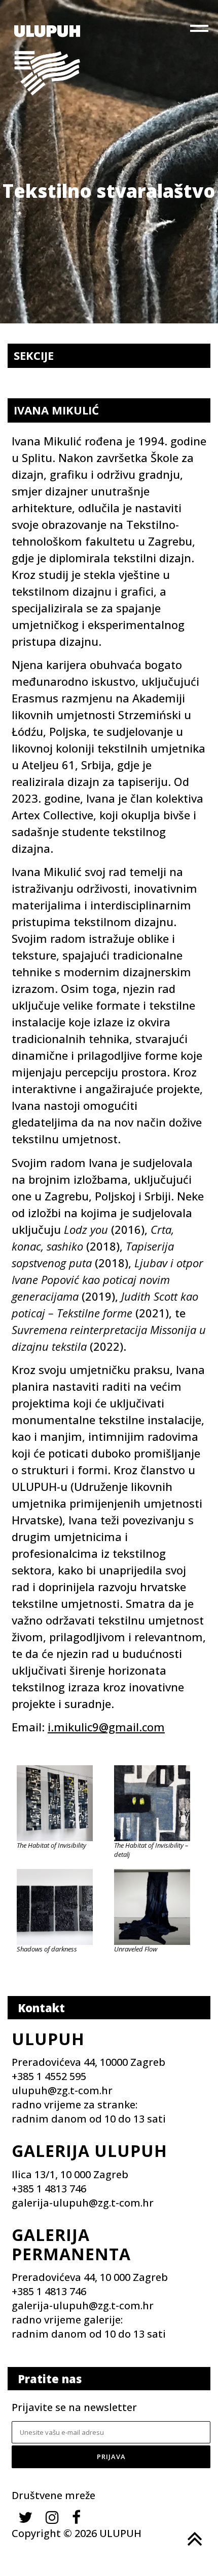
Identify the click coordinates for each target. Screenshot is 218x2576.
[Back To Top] (194, 2539)
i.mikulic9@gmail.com (106, 1727)
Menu (200, 30)
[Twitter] (25, 2517)
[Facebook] (76, 2517)
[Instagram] (52, 2517)
